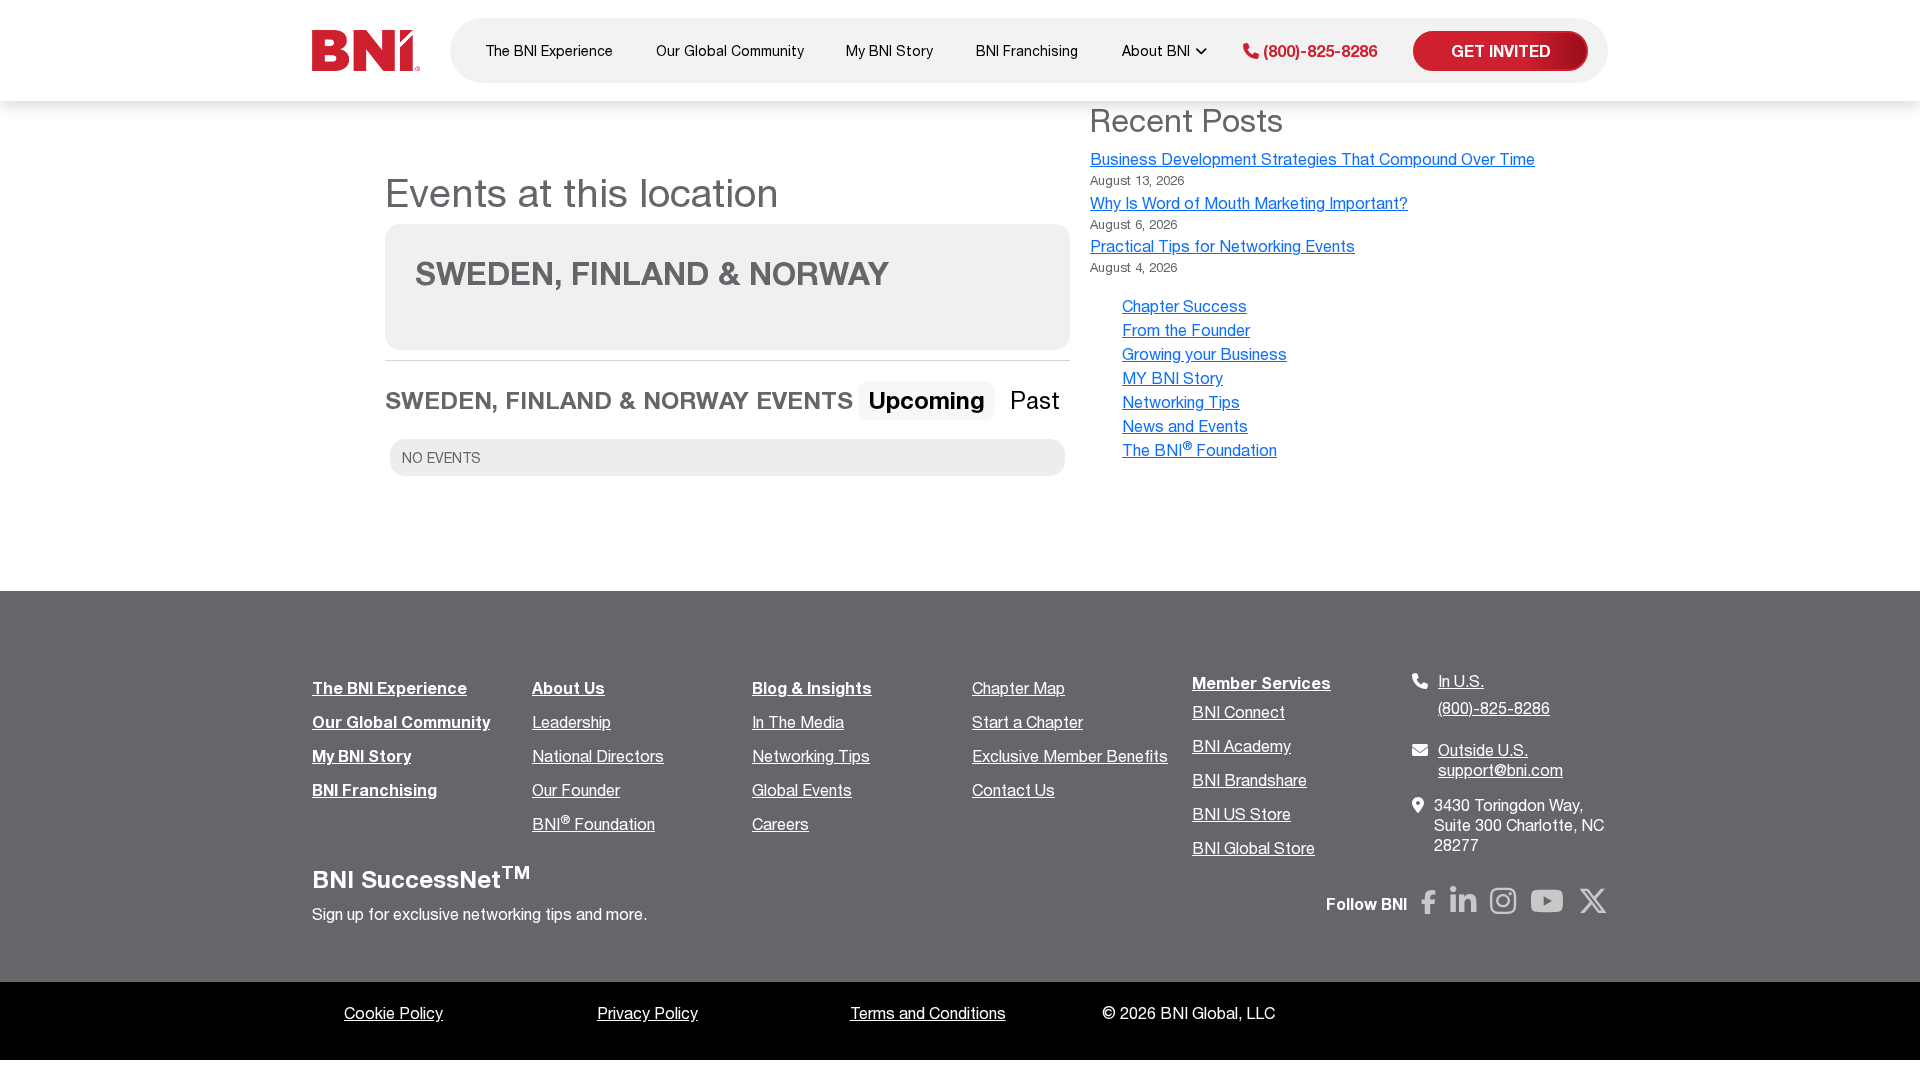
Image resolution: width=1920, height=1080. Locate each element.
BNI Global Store (1253, 847)
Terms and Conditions (928, 1012)
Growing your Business (1204, 353)
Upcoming (926, 400)
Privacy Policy (647, 1012)
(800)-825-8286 (1318, 50)
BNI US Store (1241, 813)
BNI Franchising (1027, 50)
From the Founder (1186, 329)
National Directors (598, 755)
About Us (568, 687)
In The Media (798, 721)
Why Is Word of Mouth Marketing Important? (1249, 202)
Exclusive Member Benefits (1070, 755)
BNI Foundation (593, 823)
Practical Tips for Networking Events (1222, 245)
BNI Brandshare (1249, 779)
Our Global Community (730, 50)
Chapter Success (1184, 305)
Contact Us (1013, 789)
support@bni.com (1500, 759)
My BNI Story (889, 50)
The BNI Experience (549, 50)
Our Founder (576, 789)
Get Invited (1501, 50)
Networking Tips (1181, 401)
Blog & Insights (812, 687)
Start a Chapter (1027, 721)
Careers (780, 823)
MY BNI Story (1172, 377)
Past (1035, 400)
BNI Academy (1241, 745)
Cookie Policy (393, 1012)
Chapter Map (1018, 687)
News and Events (1185, 425)
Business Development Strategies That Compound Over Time (1312, 158)
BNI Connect (1238, 711)
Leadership (571, 721)
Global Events (802, 789)
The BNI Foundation (1199, 449)
